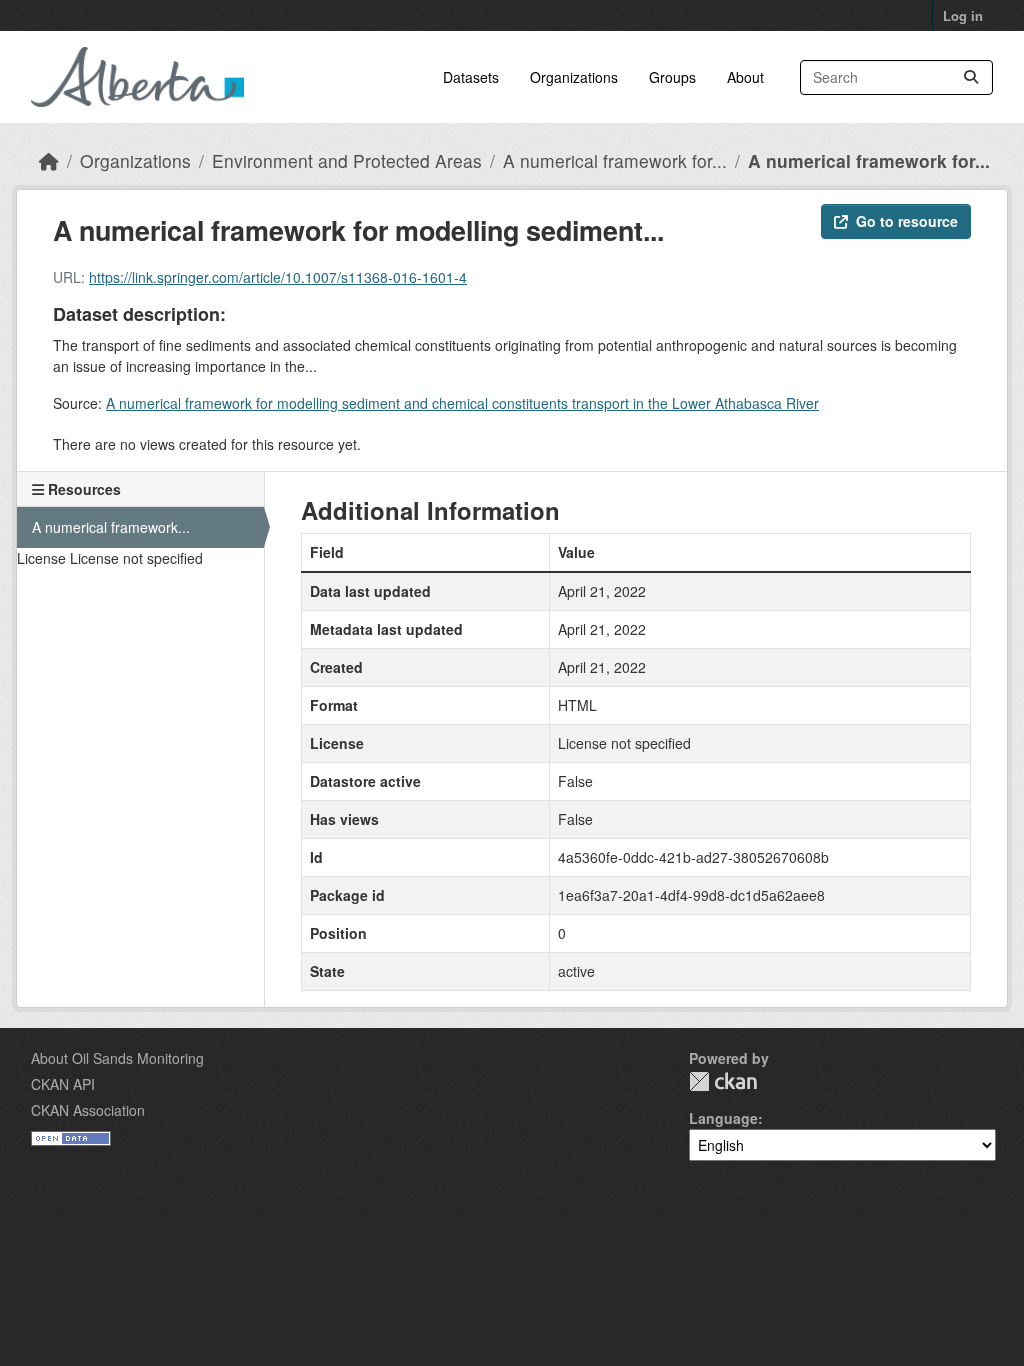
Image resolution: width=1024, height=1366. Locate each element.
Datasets (471, 77)
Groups (672, 77)
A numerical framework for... (615, 160)
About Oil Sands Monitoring (117, 1058)
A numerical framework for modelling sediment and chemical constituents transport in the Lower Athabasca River (462, 403)
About (745, 77)
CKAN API (63, 1084)
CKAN (723, 1081)
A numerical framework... (111, 527)
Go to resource (907, 221)
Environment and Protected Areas (347, 160)
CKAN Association (88, 1110)
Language (723, 1118)
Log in (963, 15)
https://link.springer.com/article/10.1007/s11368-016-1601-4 (278, 277)
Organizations (574, 77)
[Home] (49, 160)
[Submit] (971, 77)
